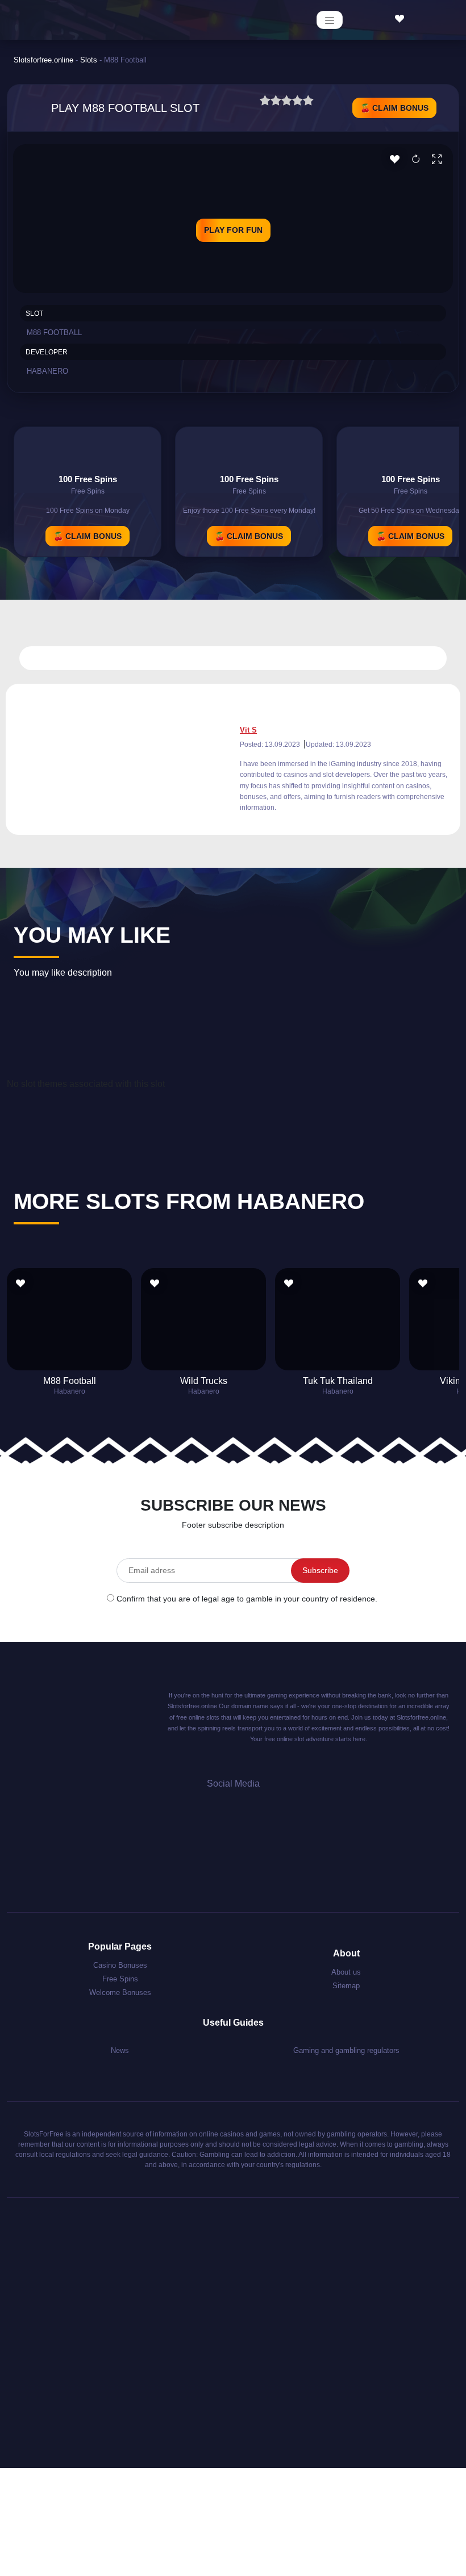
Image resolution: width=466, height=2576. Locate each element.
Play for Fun (233, 230)
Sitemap (346, 1986)
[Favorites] (402, 19)
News (120, 2050)
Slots (89, 60)
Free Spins (120, 1979)
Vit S (248, 730)
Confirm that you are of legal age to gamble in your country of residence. (247, 1599)
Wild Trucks (204, 1381)
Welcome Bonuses (120, 1992)
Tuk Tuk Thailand (338, 1381)
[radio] (265, 102)
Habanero (47, 371)
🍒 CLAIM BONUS (394, 108)
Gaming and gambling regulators (346, 2050)
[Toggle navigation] (330, 20)
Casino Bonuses (120, 1965)
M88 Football (70, 1381)
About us (346, 1972)
